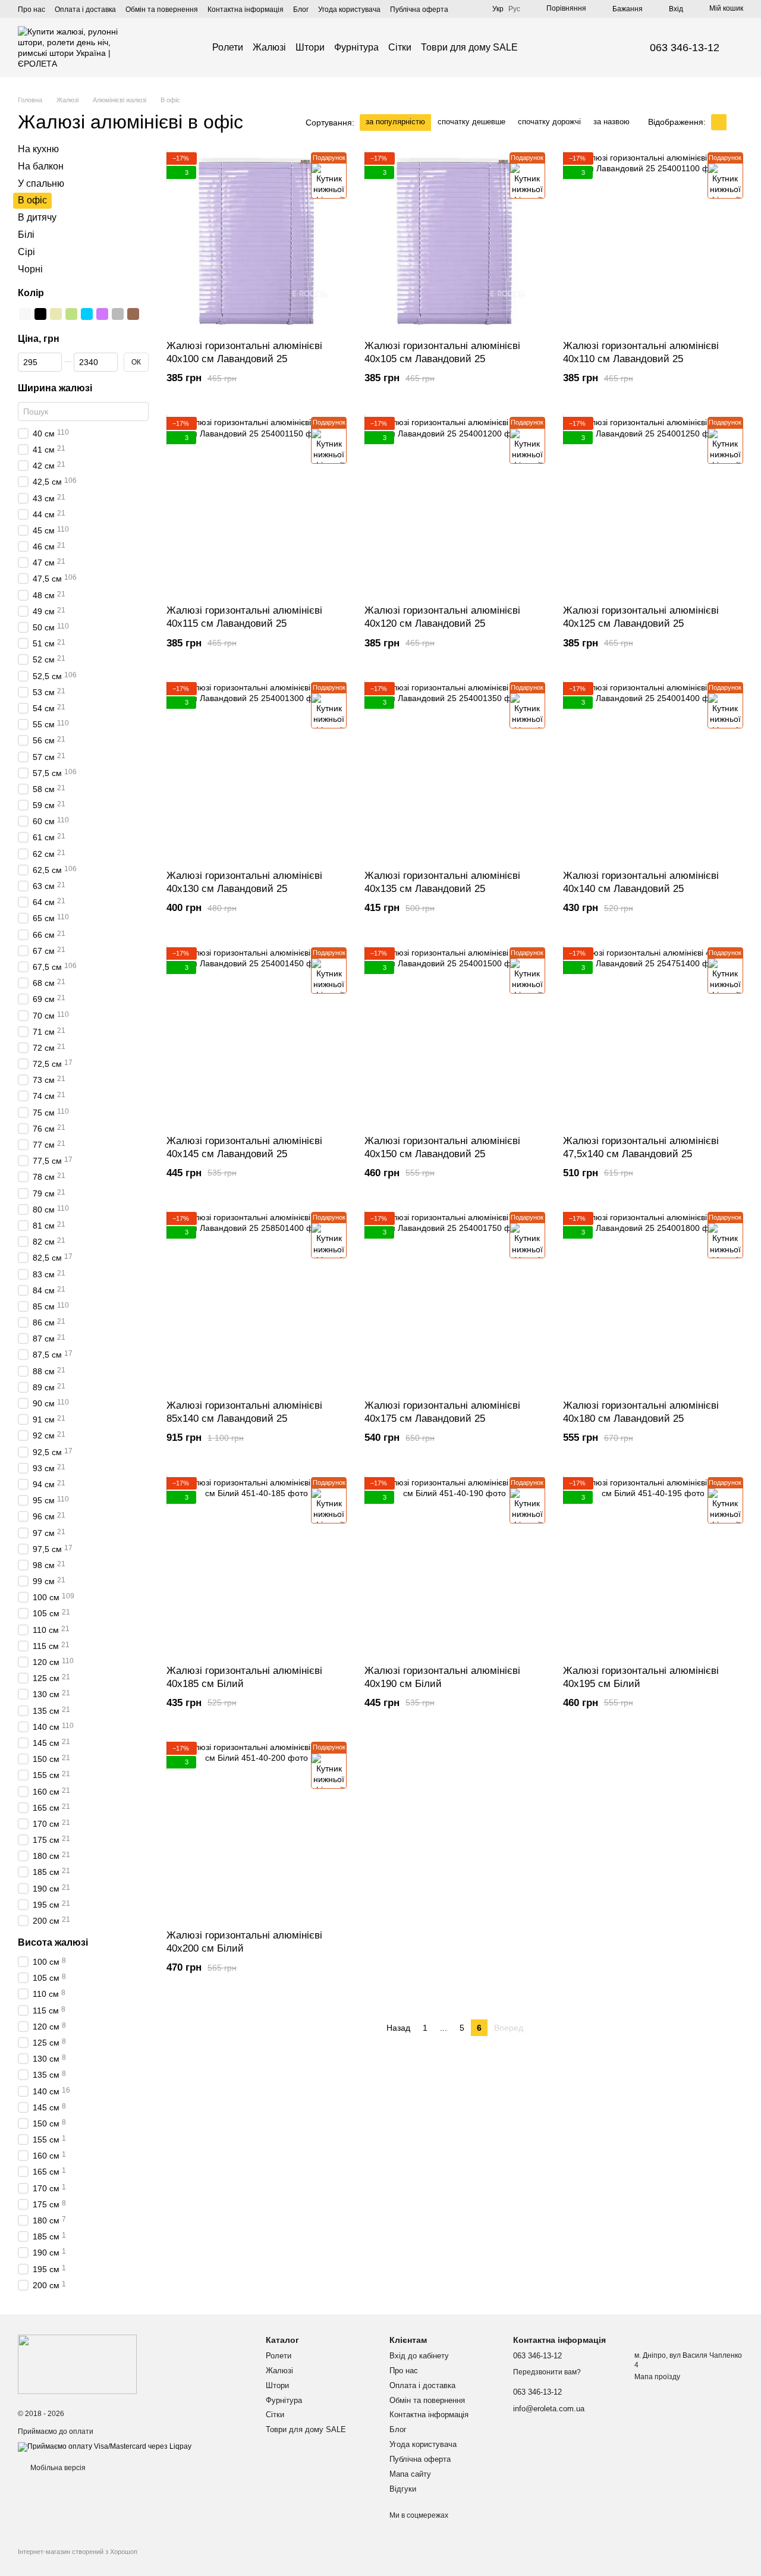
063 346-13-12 (685, 48)
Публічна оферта (419, 10)
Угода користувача (349, 10)
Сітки (400, 47)
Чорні (30, 268)
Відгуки (403, 2489)
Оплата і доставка (85, 10)
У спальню (41, 183)
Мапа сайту (410, 2474)
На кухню (38, 149)
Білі (26, 235)
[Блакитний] (87, 314)
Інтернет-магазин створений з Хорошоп (78, 2552)
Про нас (32, 10)
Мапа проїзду (657, 2377)
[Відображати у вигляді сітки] (719, 122)
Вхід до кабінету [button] (419, 2356)
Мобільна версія (57, 2468)
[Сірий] (118, 314)
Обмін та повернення (162, 10)
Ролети (228, 47)
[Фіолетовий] (102, 314)
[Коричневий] (133, 314)
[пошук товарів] (539, 48)
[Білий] (25, 314)
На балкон (41, 166)
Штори (310, 47)
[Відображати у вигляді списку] (735, 122)
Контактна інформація (246, 10)
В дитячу (37, 217)
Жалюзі (269, 47)
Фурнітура (356, 47)
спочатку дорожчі (549, 122)
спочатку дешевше (471, 122)
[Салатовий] (71, 314)
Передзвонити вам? (547, 2372)
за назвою (611, 122)
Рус (514, 9)
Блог (301, 10)
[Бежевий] (56, 314)
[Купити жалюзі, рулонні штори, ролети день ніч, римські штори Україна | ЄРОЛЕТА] (77, 2364)
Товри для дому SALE (469, 47)
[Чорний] (40, 314)
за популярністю (395, 122)
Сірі (26, 252)
